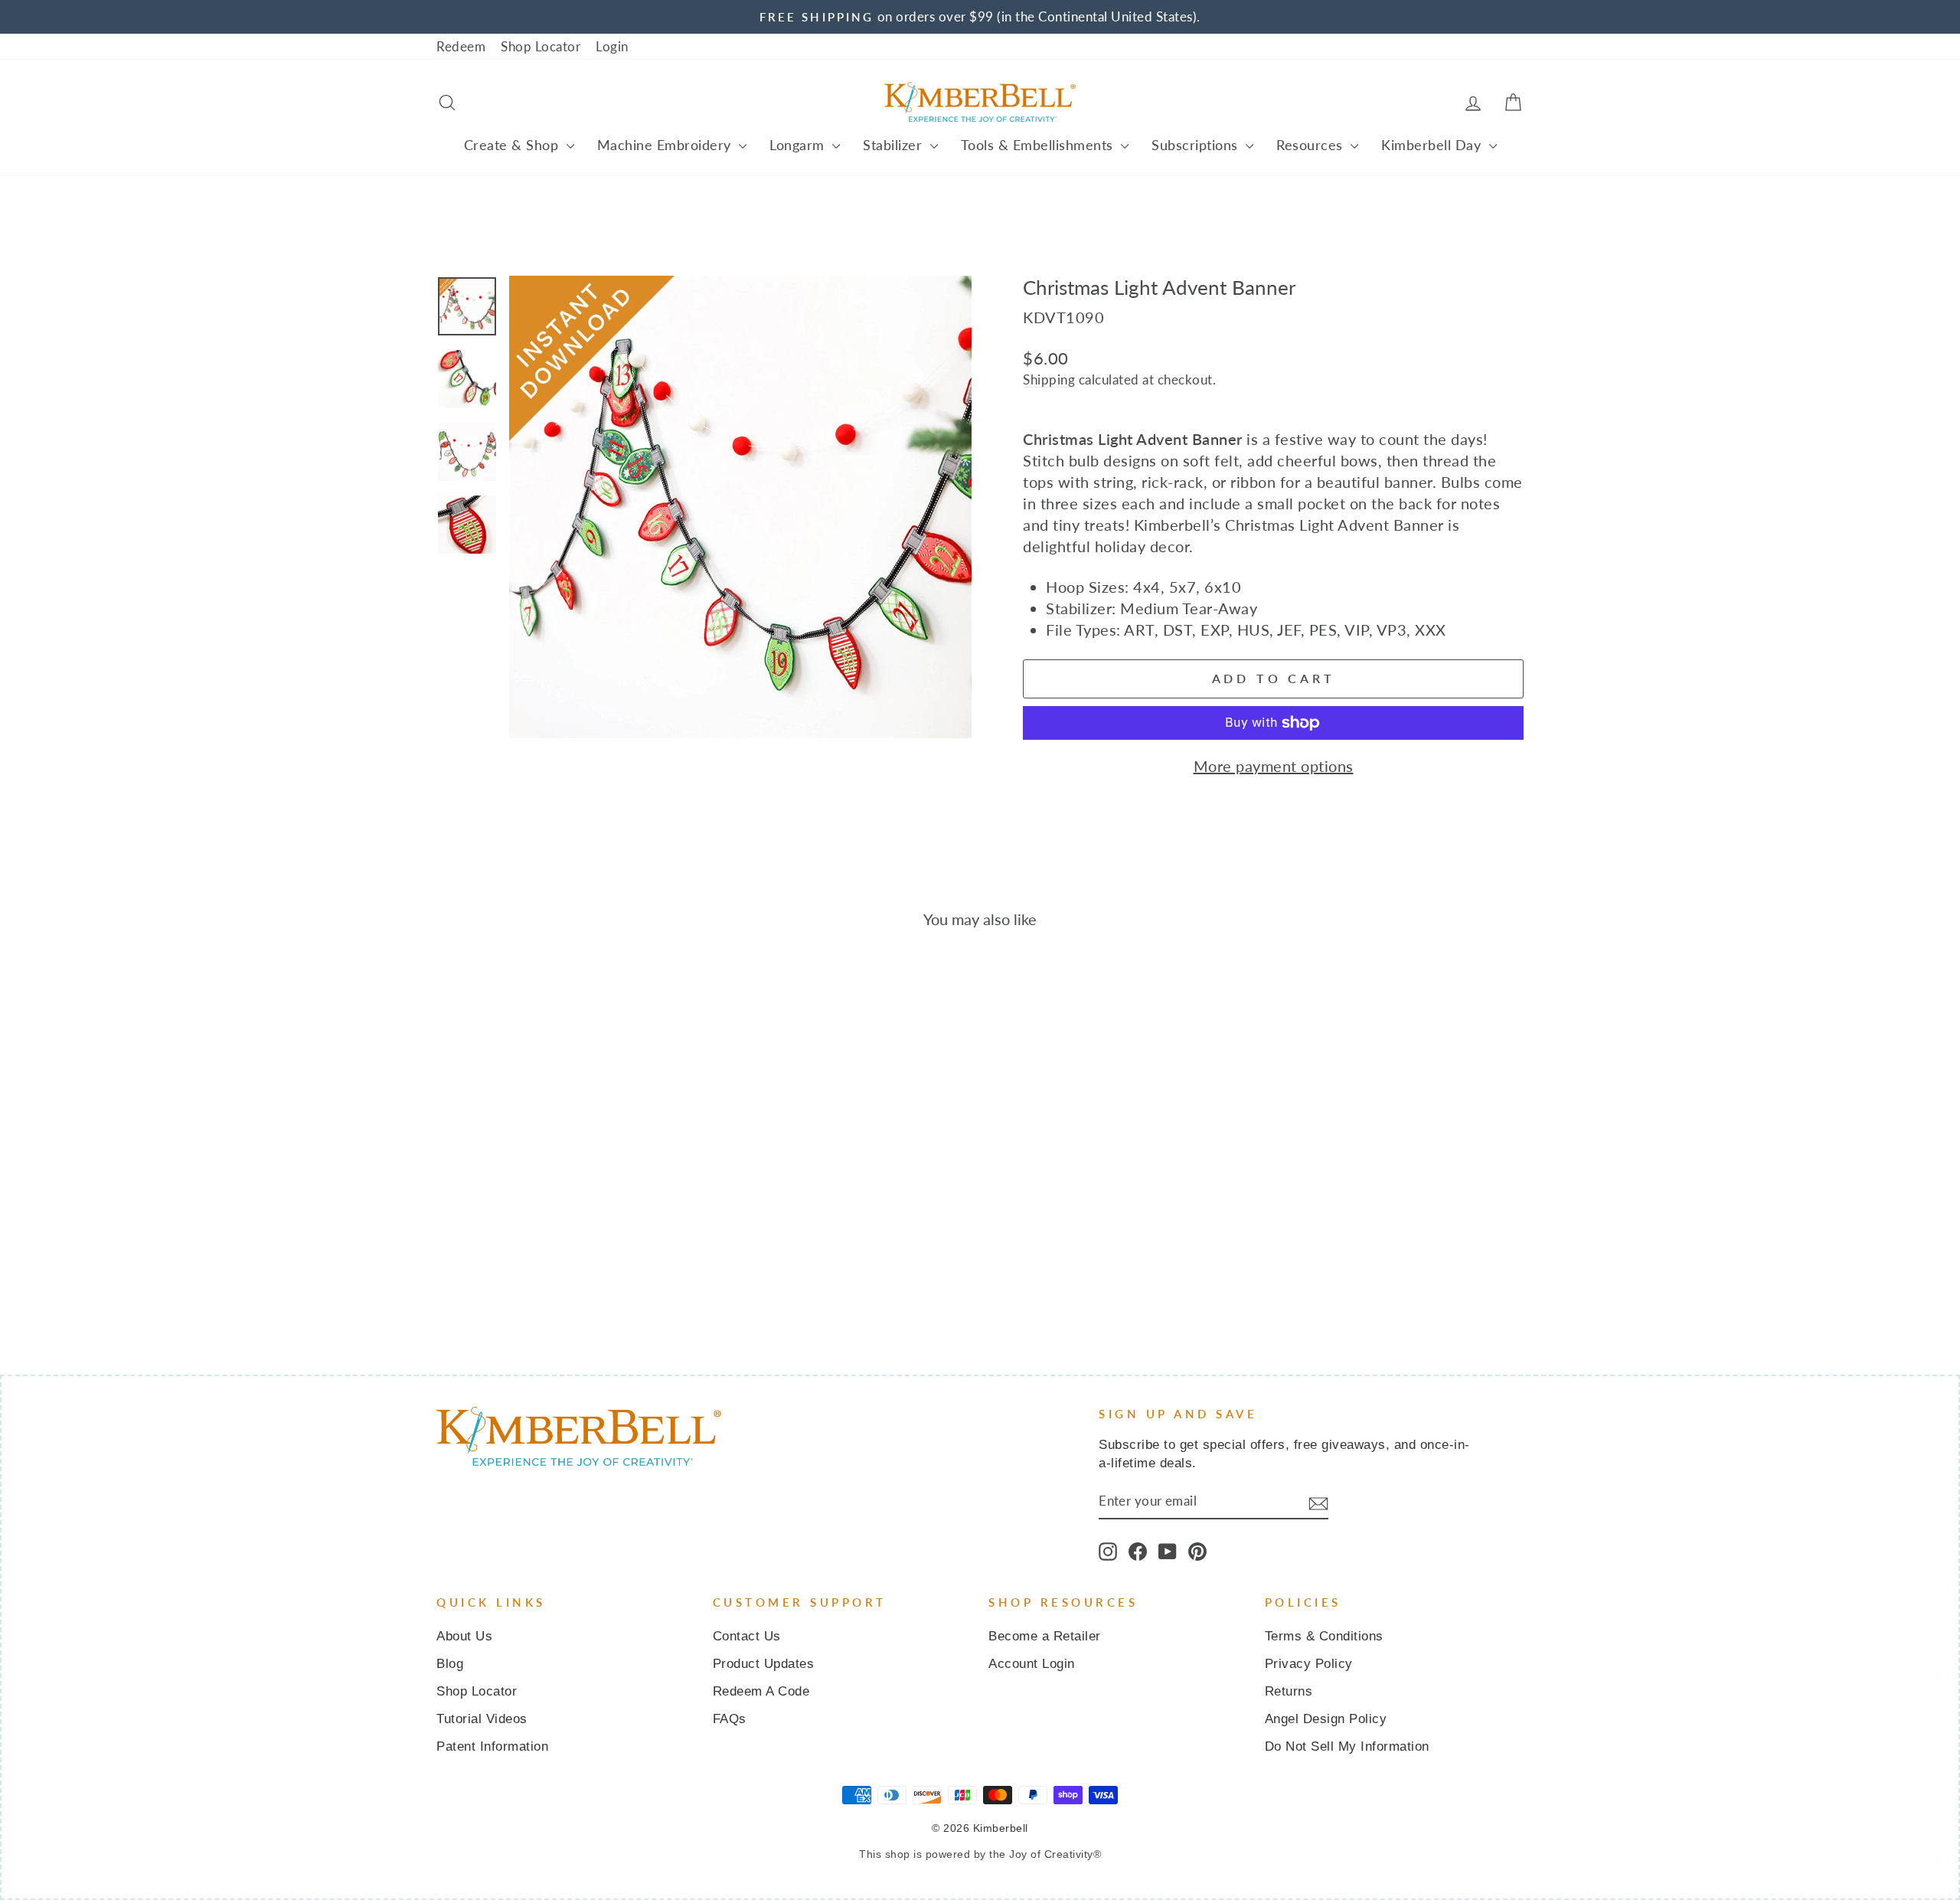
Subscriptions (1197, 145)
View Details (566, 1207)
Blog (450, 1664)
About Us (464, 1636)
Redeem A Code (761, 1691)
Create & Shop (513, 145)
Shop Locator (541, 46)
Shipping (1049, 379)
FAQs (730, 1719)
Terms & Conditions (1324, 1636)
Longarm (799, 145)
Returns (1289, 1691)
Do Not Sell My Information (1347, 1746)
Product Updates (764, 1664)
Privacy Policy (1309, 1664)
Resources (1312, 145)
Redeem (461, 46)
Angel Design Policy (1326, 1719)
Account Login (1032, 1664)
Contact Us (747, 1636)
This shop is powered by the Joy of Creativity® (980, 1854)
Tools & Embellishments (1039, 145)
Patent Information (492, 1746)
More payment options (1274, 766)
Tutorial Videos (482, 1719)
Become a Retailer (1045, 1636)
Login (612, 46)
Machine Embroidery (666, 145)
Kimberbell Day (1433, 145)
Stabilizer (895, 145)
